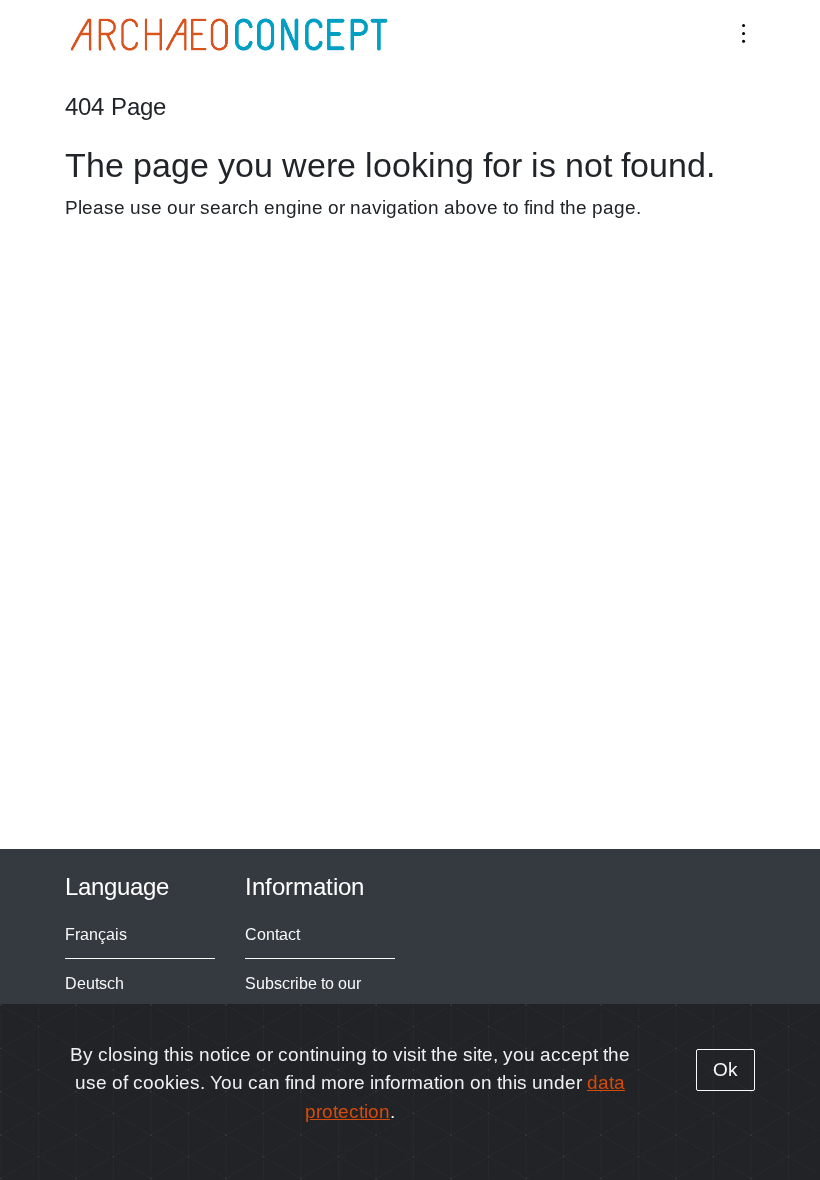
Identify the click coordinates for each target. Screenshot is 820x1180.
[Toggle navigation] (743, 32)
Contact (272, 934)
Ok (725, 1069)
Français (96, 934)
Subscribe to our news (303, 995)
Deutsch (94, 983)
